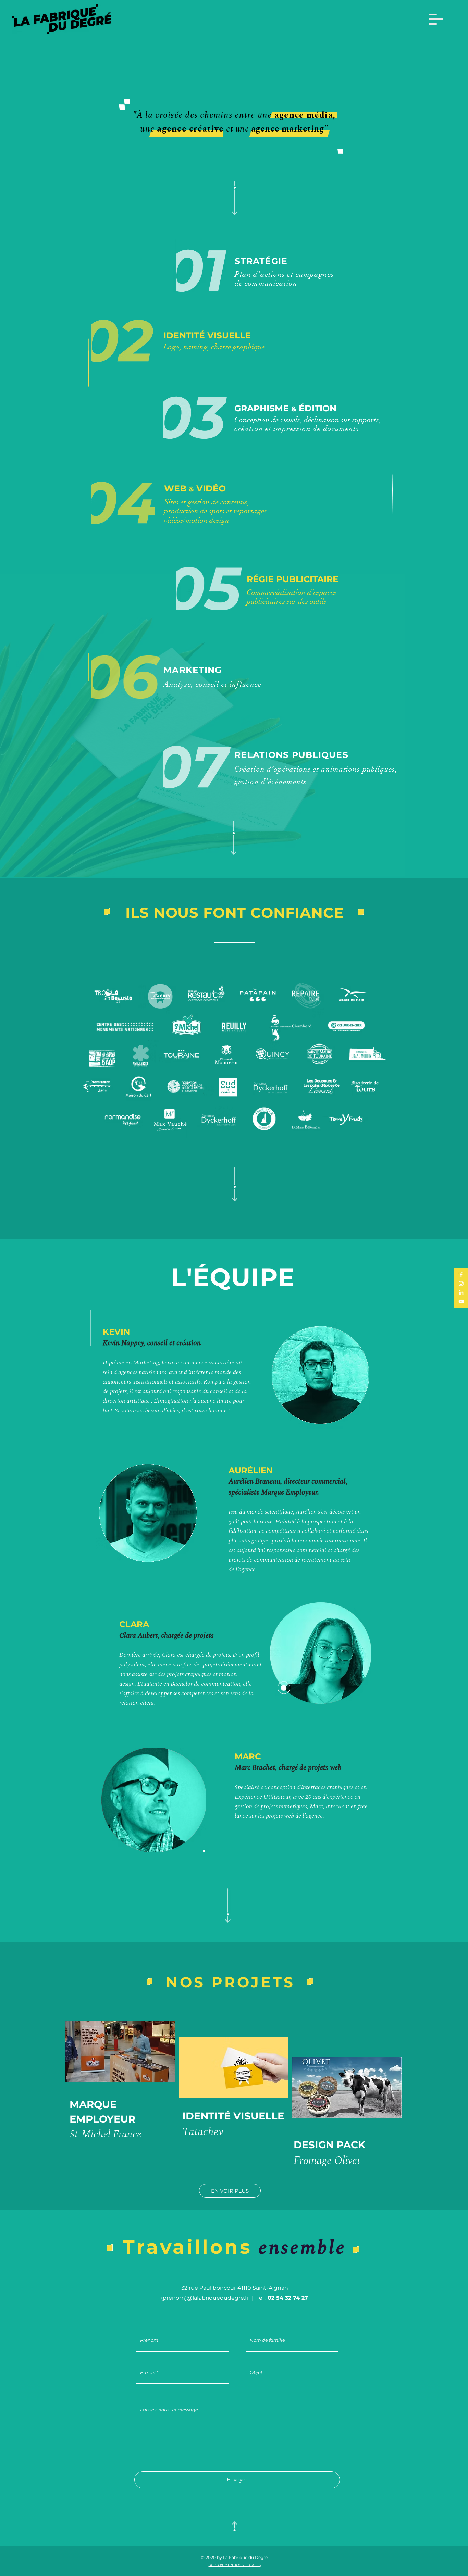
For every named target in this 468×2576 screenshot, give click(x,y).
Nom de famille (267, 2340)
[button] (436, 19)
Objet (256, 2372)
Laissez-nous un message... (171, 2410)
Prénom (149, 2340)
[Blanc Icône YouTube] (461, 1301)
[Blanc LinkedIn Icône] (461, 1292)
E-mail (148, 2372)
